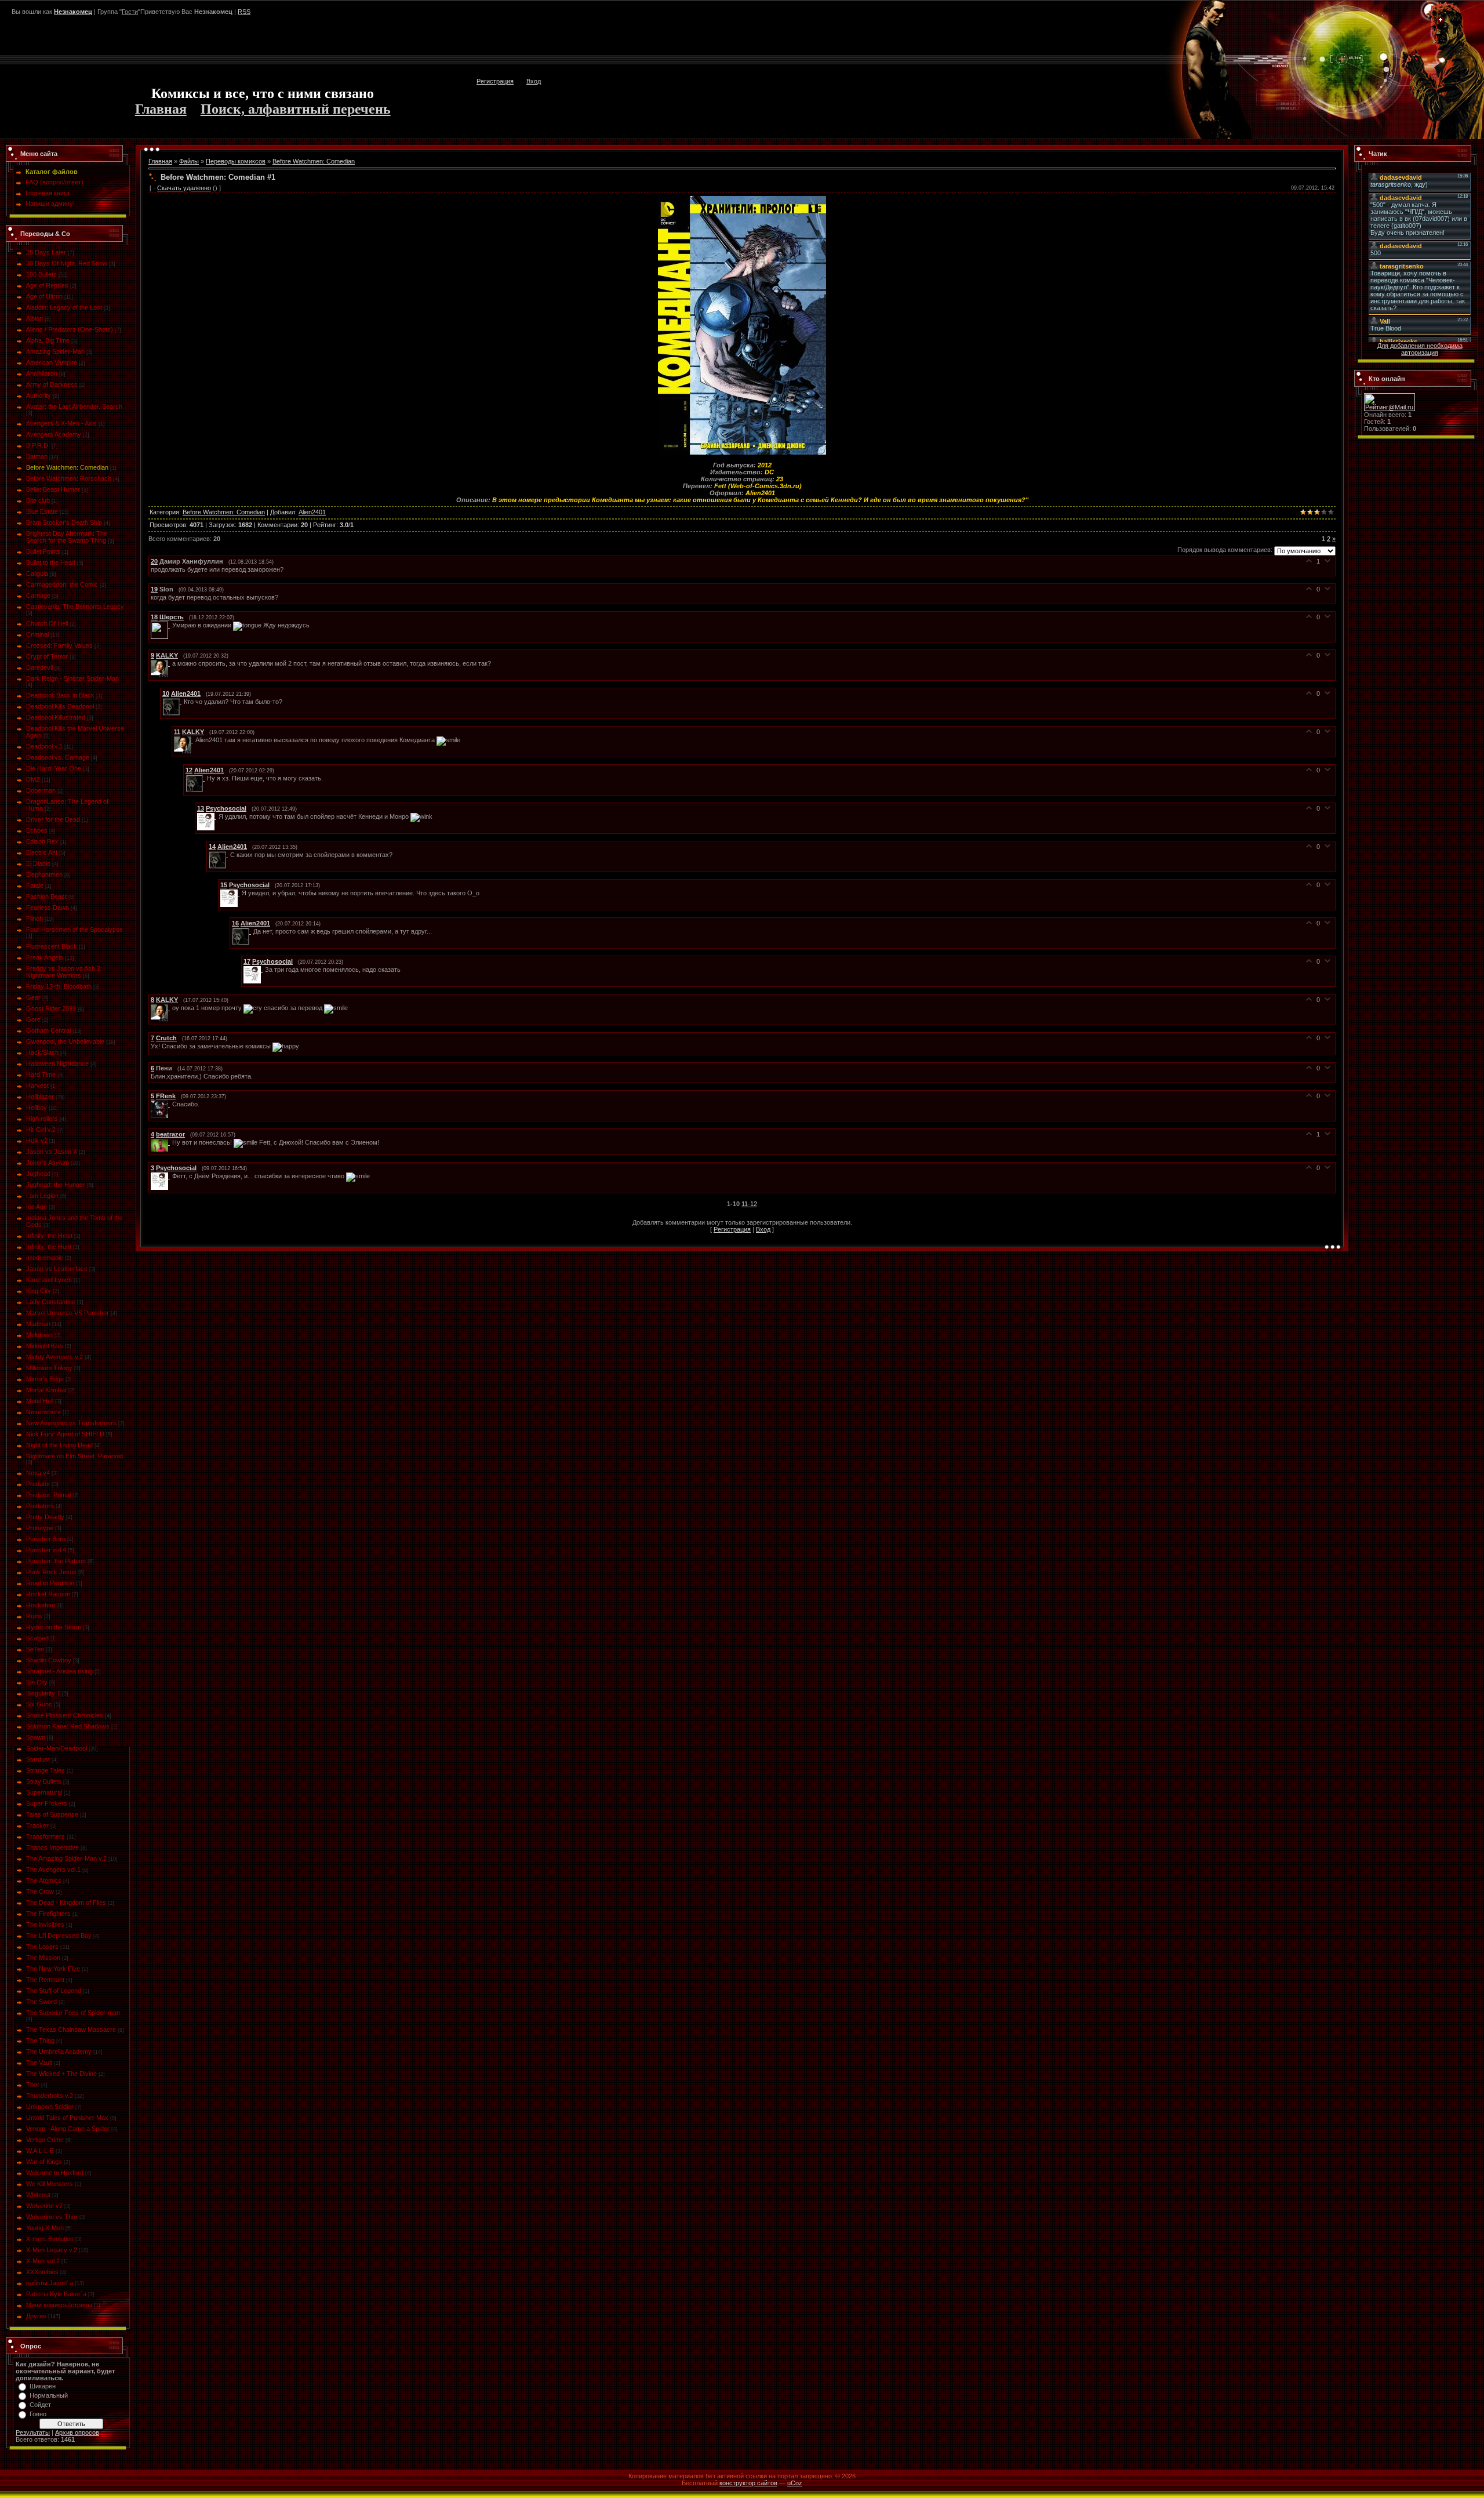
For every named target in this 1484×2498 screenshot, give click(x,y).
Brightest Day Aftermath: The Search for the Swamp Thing (67, 537)
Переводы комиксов (236, 161)
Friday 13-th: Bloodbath (59, 986)
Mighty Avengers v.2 (54, 1357)
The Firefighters (48, 1914)
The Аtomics (44, 1880)
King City (39, 1291)
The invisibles (45, 1925)
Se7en (35, 1649)
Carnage (38, 596)
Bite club (38, 500)
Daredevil (39, 667)
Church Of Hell (47, 623)
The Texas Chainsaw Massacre (71, 2029)
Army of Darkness (52, 384)
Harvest (37, 1085)
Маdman (38, 1324)
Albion (34, 318)
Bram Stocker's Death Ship (64, 522)
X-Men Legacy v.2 (52, 2250)
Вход (534, 81)
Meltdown (39, 1335)
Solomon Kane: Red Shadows (68, 1726)
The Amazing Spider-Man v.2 (66, 1858)
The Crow (40, 1891)
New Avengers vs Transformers (71, 1423)
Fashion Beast (46, 896)
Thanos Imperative (52, 1847)
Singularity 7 (43, 1693)
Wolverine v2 (44, 2206)
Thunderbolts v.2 (50, 2096)
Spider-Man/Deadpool (57, 1748)
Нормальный (49, 2395)
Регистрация (495, 81)
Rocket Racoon (48, 1594)
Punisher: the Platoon (56, 1561)
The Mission (43, 1958)
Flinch (34, 918)
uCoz (795, 2483)
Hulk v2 (37, 1141)
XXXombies (42, 2272)
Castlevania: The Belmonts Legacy (75, 607)
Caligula (37, 573)
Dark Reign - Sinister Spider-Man (72, 678)
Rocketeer (41, 1605)
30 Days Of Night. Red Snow (67, 263)
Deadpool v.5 (44, 746)
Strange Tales (46, 1770)
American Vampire (52, 362)
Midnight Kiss (45, 1346)
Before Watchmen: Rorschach (69, 478)
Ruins (34, 1616)
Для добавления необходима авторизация (1420, 349)
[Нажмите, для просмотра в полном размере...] (742, 199)
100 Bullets (41, 274)
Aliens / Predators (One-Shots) (70, 329)
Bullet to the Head (51, 562)
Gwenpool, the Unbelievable (65, 1041)
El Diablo (38, 863)
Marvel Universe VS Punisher (68, 1313)
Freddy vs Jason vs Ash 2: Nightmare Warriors (64, 972)
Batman (37, 456)
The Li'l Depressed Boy (59, 1936)
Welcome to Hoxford (55, 2173)
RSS (244, 12)
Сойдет (40, 2405)
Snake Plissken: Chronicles (65, 1715)
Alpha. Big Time (48, 340)
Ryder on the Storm (54, 1627)
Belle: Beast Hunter (53, 489)
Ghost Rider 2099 (51, 1008)
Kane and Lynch (49, 1280)
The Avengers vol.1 (53, 1869)
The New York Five (53, 1969)
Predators (40, 1506)
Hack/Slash (42, 1052)
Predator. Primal (48, 1495)
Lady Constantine (51, 1302)
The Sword (41, 2002)
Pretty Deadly (45, 1517)
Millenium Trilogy (49, 1368)
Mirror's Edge (45, 1379)
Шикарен (43, 2386)
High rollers (42, 1119)
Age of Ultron (44, 296)
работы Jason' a (50, 2283)
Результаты (33, 2432)
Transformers (46, 1836)
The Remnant (45, 1980)
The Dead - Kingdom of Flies (66, 1902)
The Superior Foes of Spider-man (73, 2013)
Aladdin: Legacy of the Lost (64, 307)
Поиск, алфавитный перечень (296, 109)
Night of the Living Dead (59, 1445)
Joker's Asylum (48, 1163)
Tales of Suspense (52, 1814)
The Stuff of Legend (54, 1991)
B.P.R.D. (38, 445)
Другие (36, 2316)
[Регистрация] (1441, 20)
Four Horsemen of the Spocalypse (74, 930)
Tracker (37, 1825)
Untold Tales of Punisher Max (67, 2118)
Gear (33, 997)
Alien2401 (312, 512)
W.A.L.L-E (40, 2151)
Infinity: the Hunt (49, 1247)
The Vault (39, 2063)
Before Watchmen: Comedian (67, 467)
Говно (38, 2414)
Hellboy (37, 1108)
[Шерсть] (161, 625)
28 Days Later (46, 252)
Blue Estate (42, 511)
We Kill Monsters (50, 2184)
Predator (38, 1484)
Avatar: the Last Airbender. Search (74, 406)
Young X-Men (45, 2228)
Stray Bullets (44, 1781)
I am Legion (42, 1196)
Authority (39, 395)
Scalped (37, 1638)
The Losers (42, 1947)
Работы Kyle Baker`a (56, 2294)
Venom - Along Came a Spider (68, 2129)
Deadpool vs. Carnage (58, 757)
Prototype (40, 1528)
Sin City (37, 1682)
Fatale (35, 885)
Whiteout (38, 2195)
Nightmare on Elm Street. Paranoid (74, 1456)
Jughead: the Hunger (56, 1185)
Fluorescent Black (52, 946)
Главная (161, 109)
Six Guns (39, 1704)
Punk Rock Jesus (51, 1572)
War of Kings (44, 2162)
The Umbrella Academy (59, 2052)
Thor (33, 2085)
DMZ (33, 779)
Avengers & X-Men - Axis (61, 423)
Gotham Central (48, 1030)
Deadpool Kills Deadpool (60, 706)
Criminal (37, 634)
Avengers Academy (54, 434)
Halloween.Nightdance (57, 1063)
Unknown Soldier (50, 2107)
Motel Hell (40, 1401)
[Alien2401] (173, 702)
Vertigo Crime (45, 2140)
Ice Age (37, 1207)
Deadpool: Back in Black (60, 695)
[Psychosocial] (208, 816)
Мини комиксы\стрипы (59, 2305)
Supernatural (44, 1792)
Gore (33, 1019)
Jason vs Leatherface (57, 1269)
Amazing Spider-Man (55, 351)
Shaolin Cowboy (49, 1660)
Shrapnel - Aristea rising (59, 1671)
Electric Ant (42, 852)
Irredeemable (45, 1258)
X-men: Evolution (50, 2239)
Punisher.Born (46, 1539)
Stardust (38, 1759)
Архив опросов (77, 2432)
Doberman (41, 790)
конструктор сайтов (748, 2483)
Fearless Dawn (48, 907)
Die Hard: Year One (54, 768)
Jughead (38, 1174)
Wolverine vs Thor (52, 2217)
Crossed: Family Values (59, 645)
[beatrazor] (161, 1142)
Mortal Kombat (46, 1390)
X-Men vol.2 (43, 2261)
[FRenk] (161, 1104)
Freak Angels (45, 957)
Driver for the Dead (53, 819)
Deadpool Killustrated (56, 717)
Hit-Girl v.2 (41, 1130)
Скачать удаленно (184, 188)
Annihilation (42, 373)
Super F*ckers (47, 1803)
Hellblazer (40, 1096)
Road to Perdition (50, 1583)
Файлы (189, 161)
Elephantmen (44, 874)
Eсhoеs (37, 830)
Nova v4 (38, 1473)
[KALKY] (161, 663)
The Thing (40, 2040)
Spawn (36, 1737)
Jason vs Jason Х (52, 1152)
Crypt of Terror (47, 656)
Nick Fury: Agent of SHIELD (65, 1434)
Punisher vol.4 (46, 1550)
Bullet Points (43, 551)
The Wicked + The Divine (61, 2074)
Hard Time (41, 1074)
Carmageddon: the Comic (62, 584)
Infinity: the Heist (49, 1236)
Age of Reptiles (47, 285)
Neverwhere (43, 1412)
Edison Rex (42, 841)
